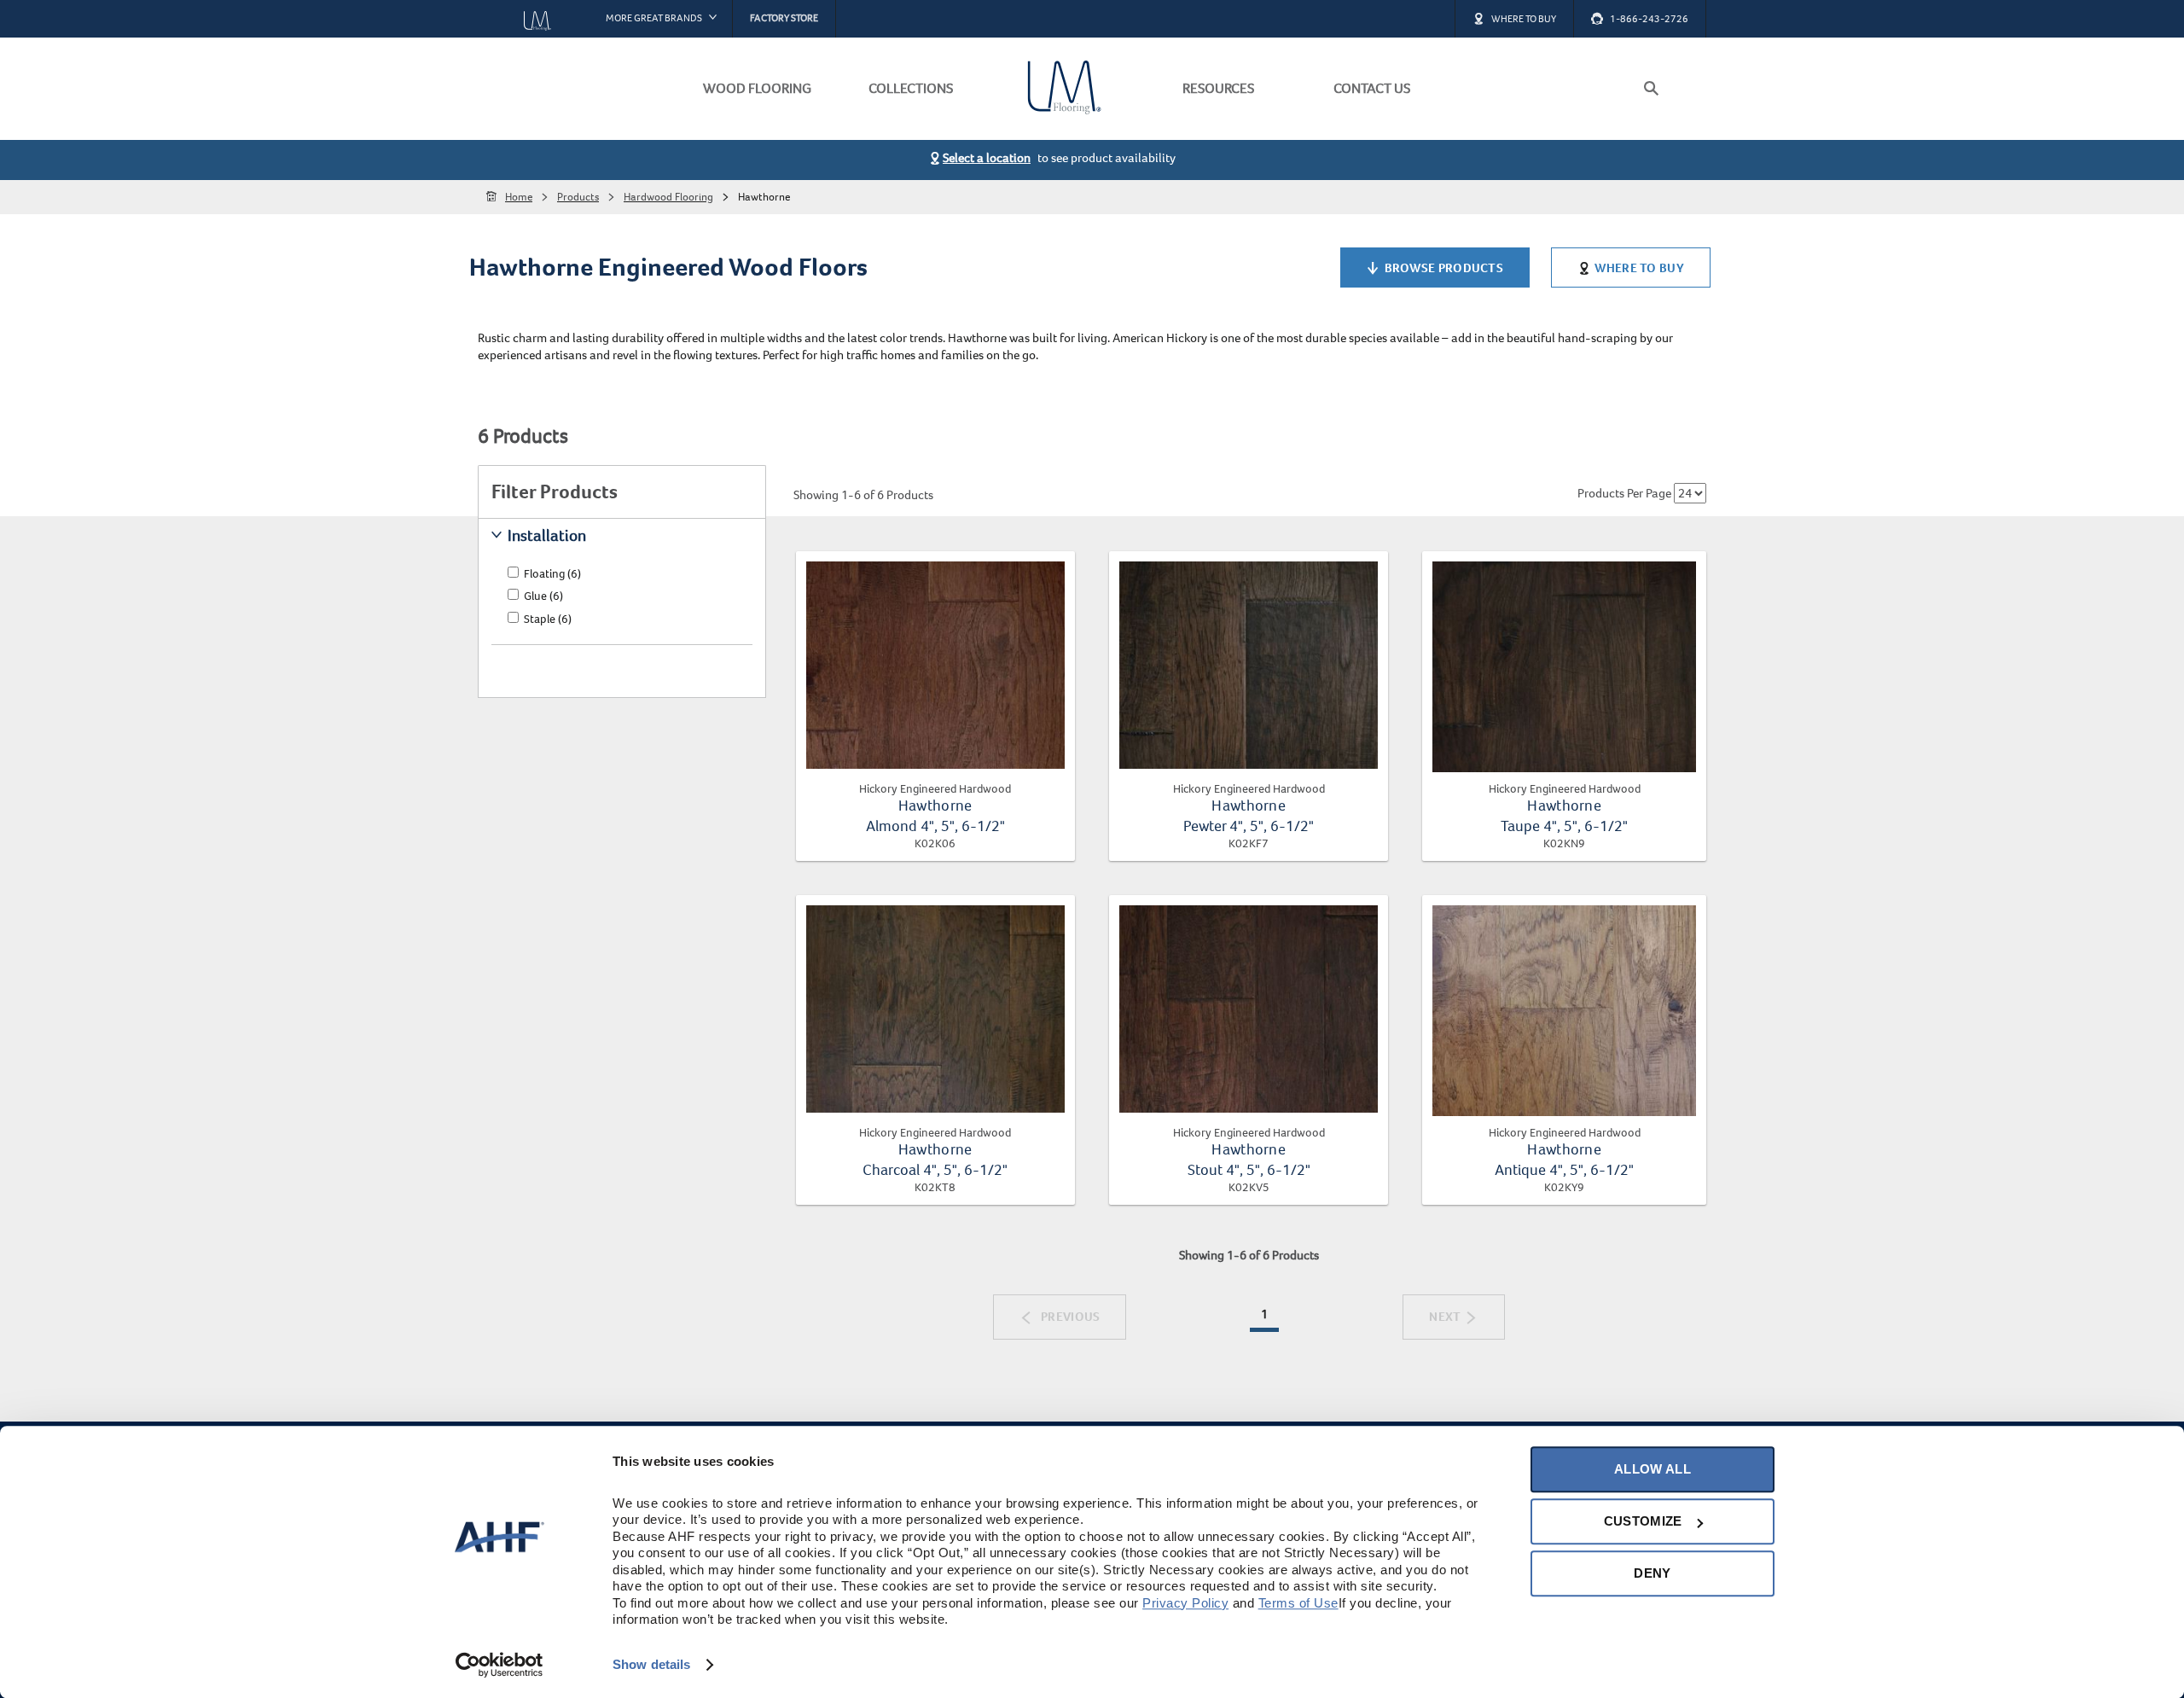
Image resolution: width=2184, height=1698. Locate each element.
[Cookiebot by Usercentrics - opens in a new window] (500, 1665)
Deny (1652, 1573)
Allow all (1653, 1469)
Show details (651, 1664)
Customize (1643, 1521)
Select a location (987, 158)
